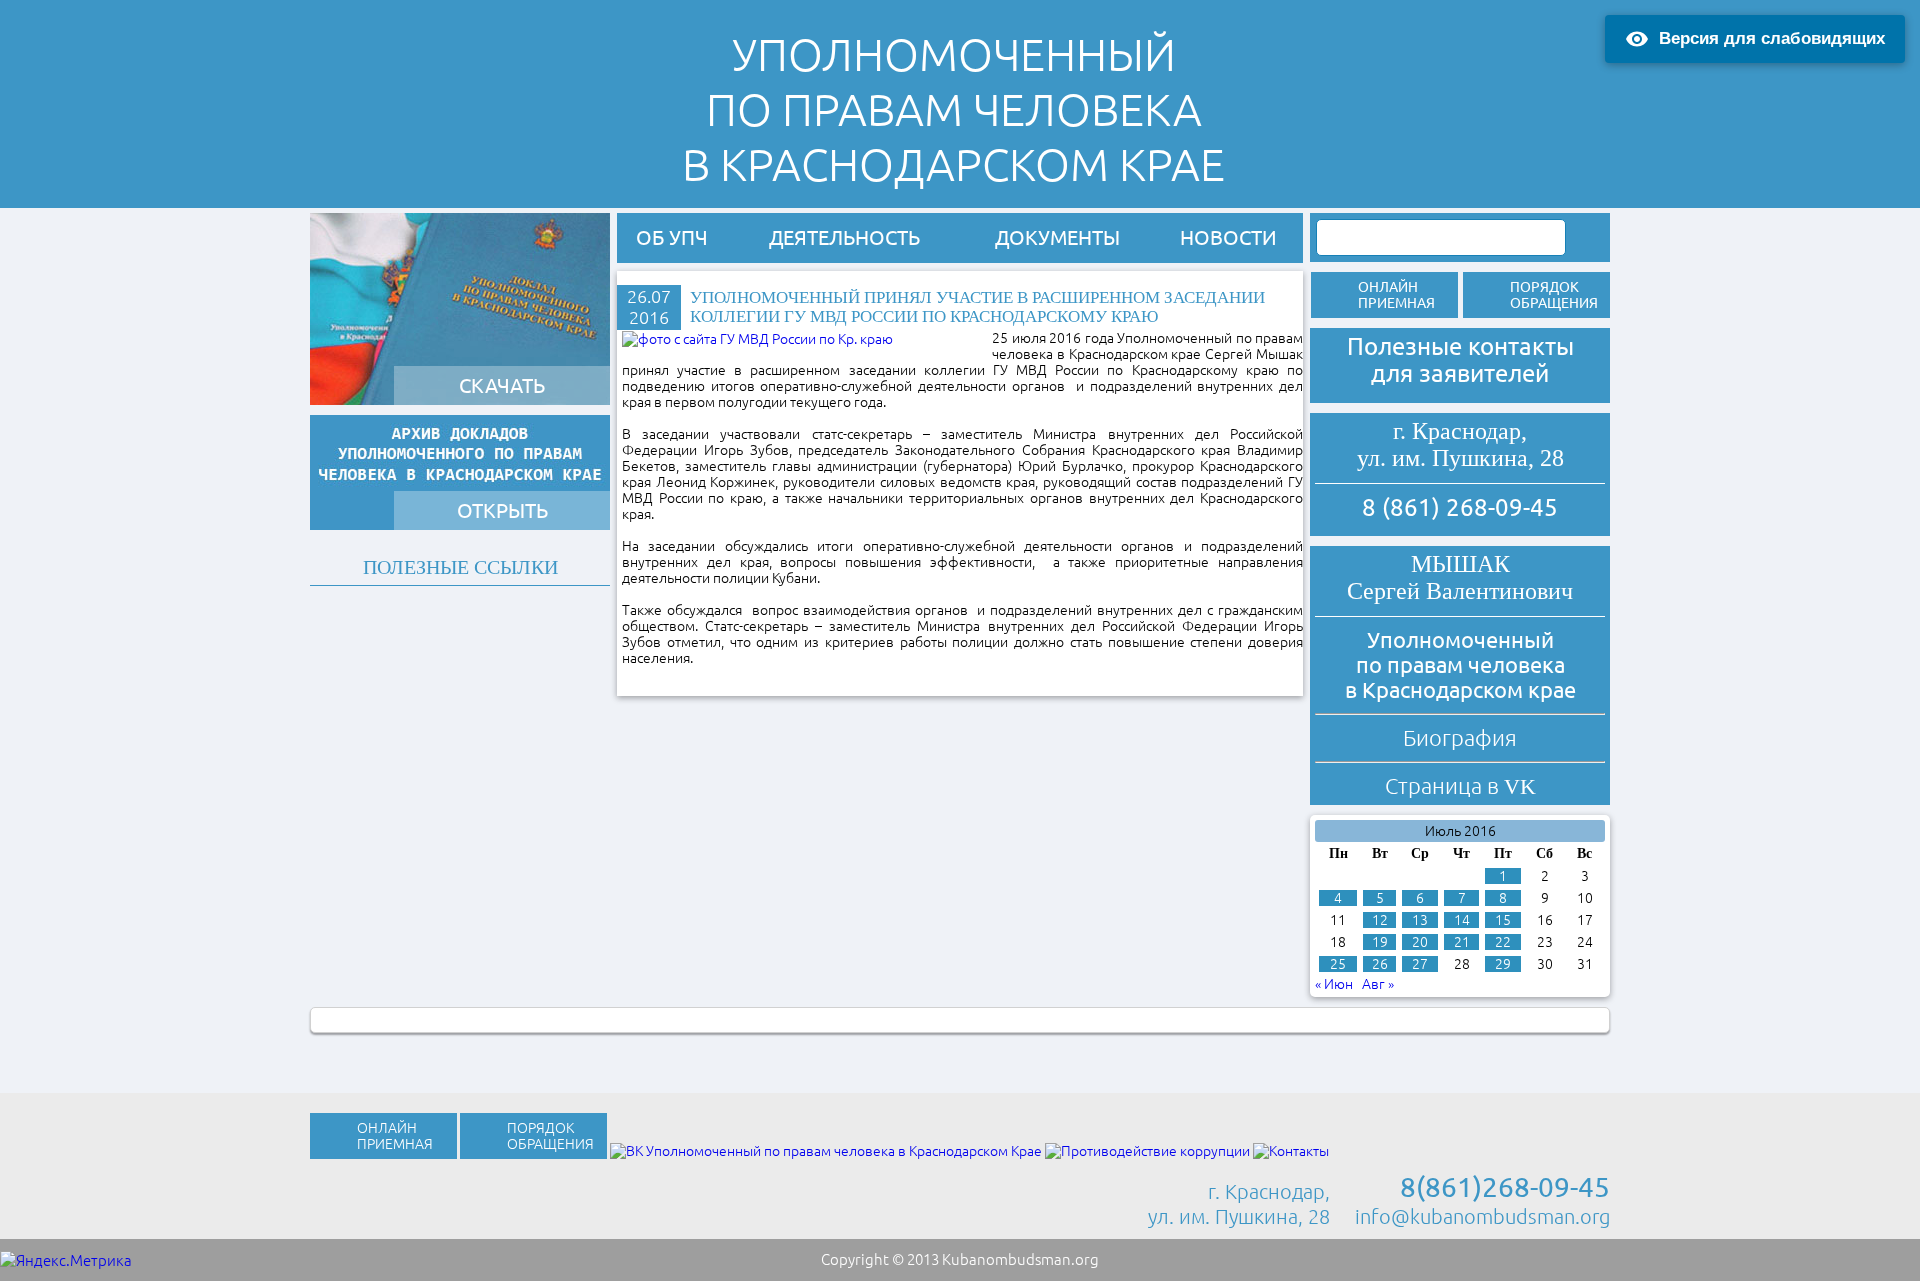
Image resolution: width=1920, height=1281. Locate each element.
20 (1420, 942)
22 (1503, 942)
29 (1503, 964)
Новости (1228, 237)
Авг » (1378, 984)
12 (1380, 920)
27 (1420, 964)
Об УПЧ (672, 237)
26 (1380, 964)
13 (1420, 920)
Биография (1460, 737)
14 (1462, 920)
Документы (1057, 237)
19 (1380, 942)
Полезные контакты (1460, 346)
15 (1503, 920)
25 (1338, 964)
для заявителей (1460, 373)
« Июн (1334, 984)
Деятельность (844, 237)
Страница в (1460, 785)
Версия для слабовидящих (1772, 38)
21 (1462, 942)
